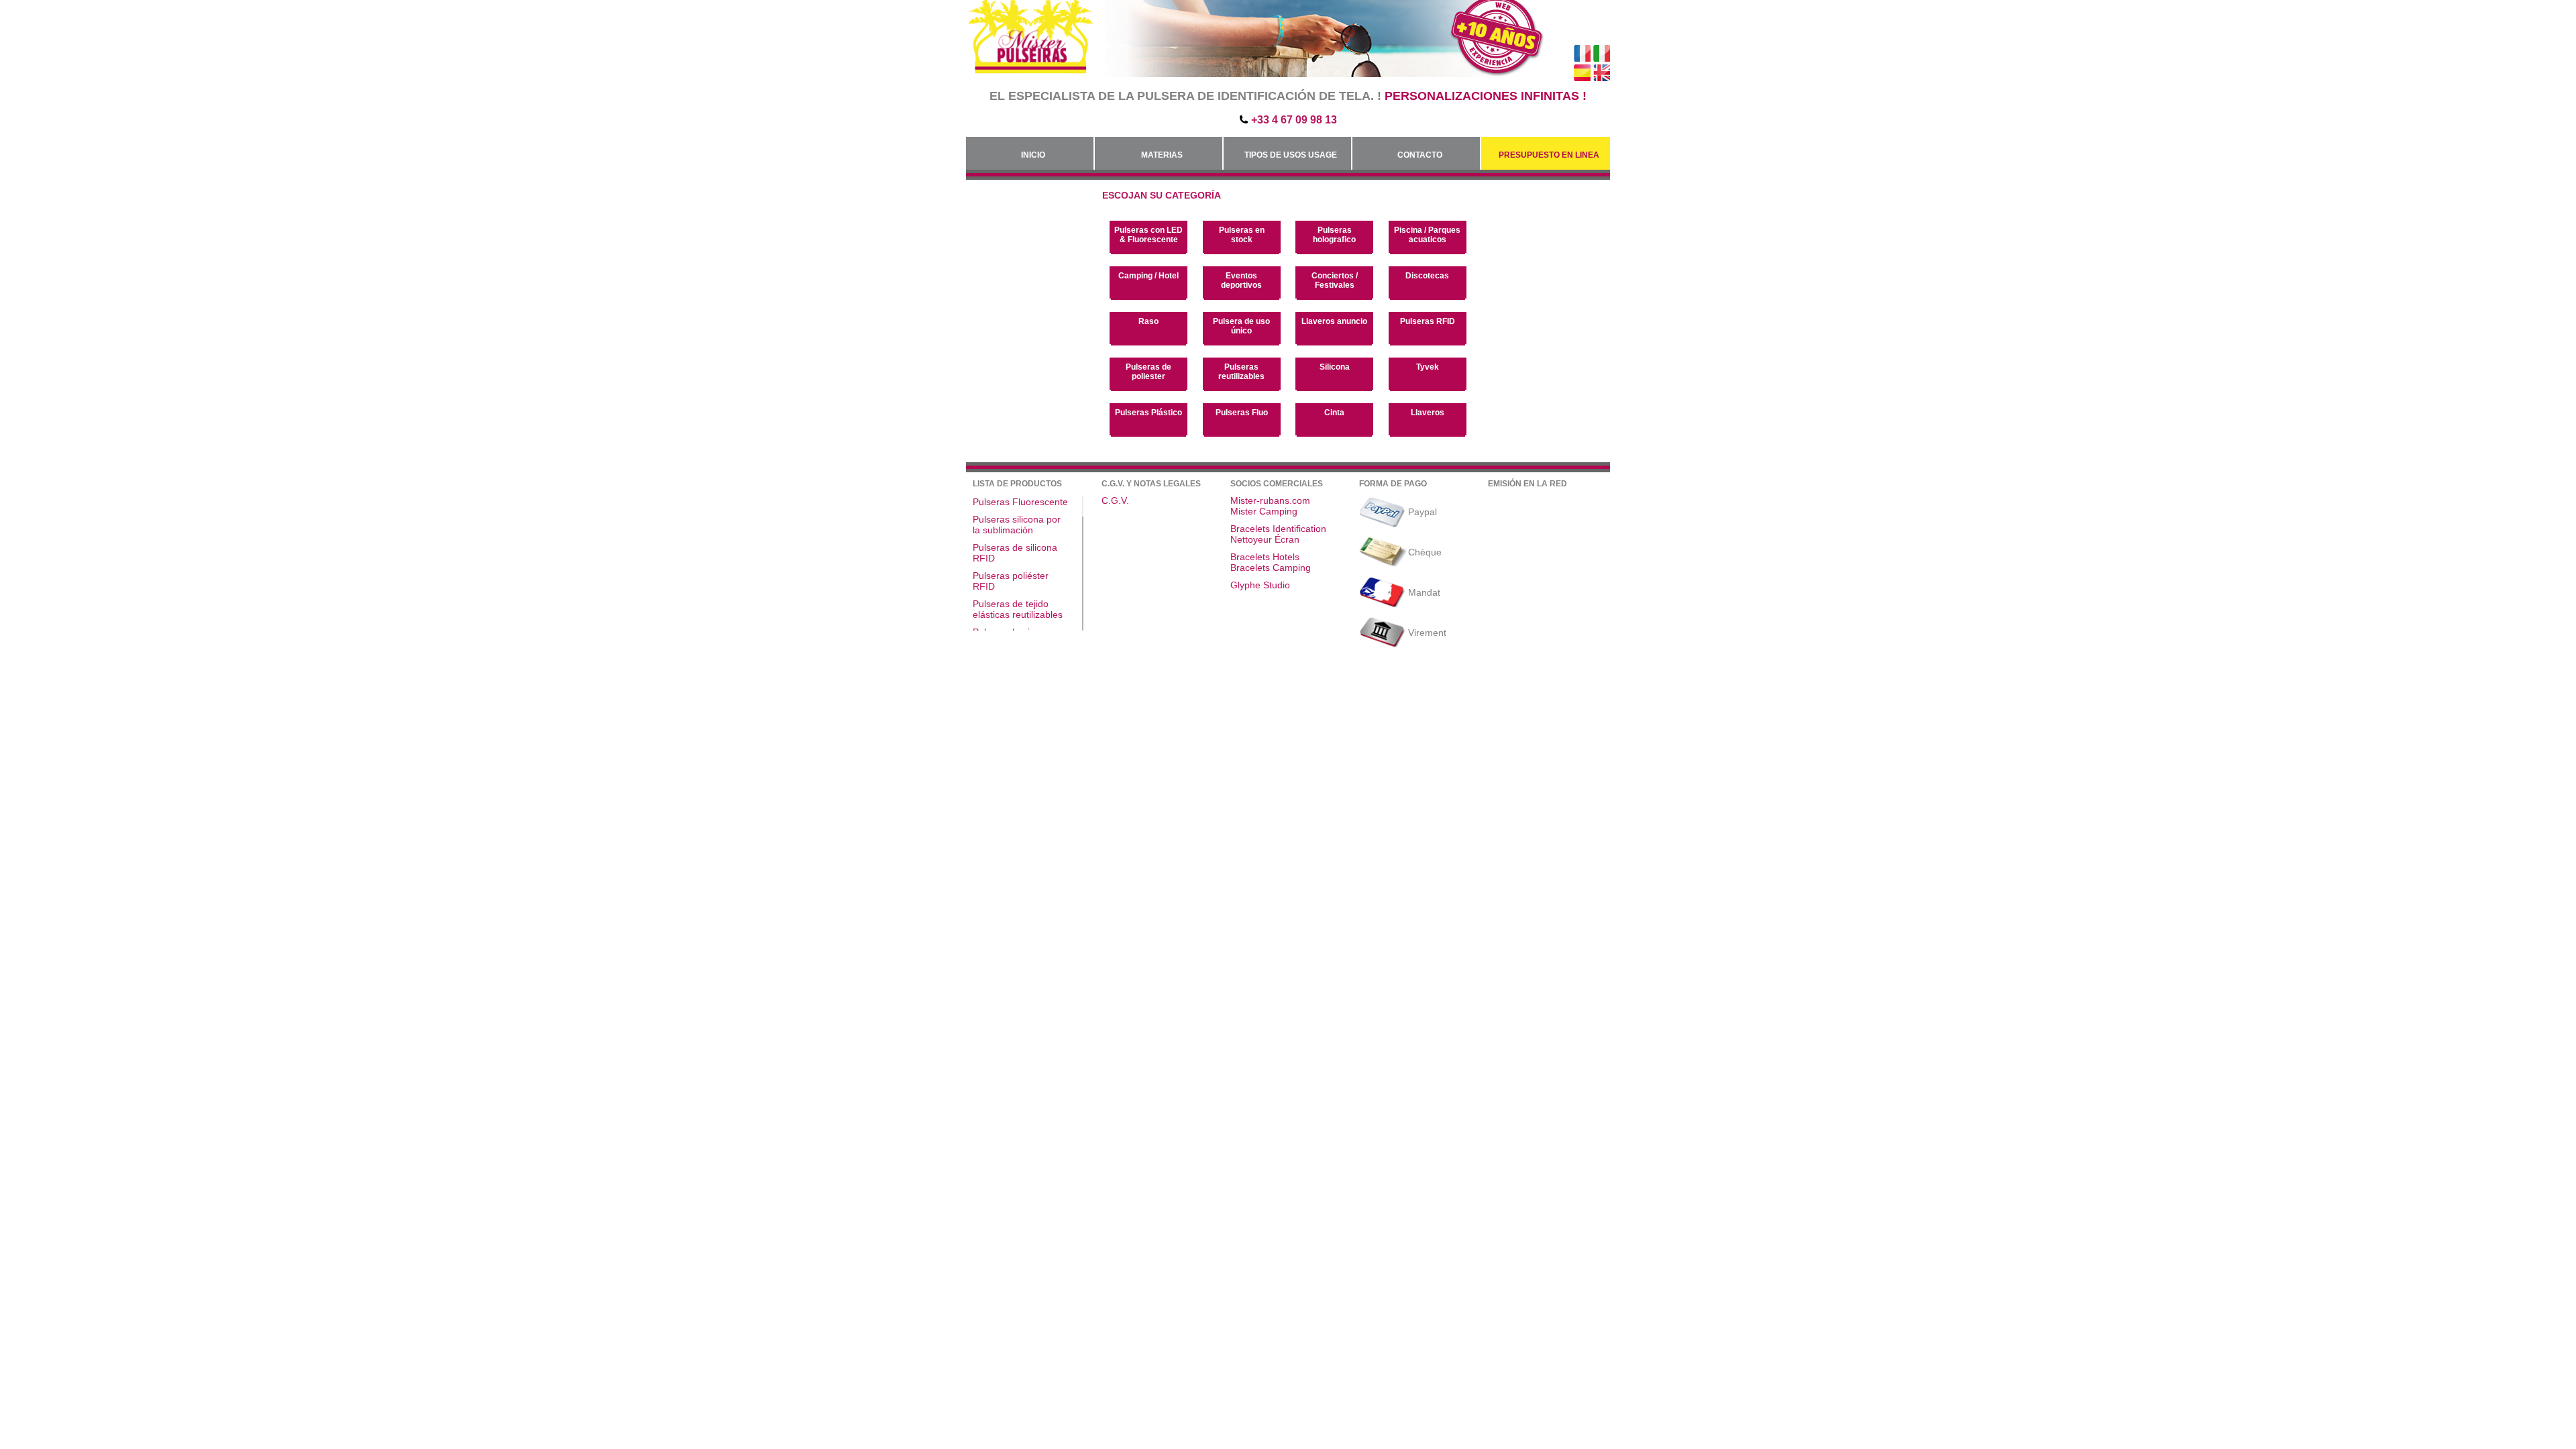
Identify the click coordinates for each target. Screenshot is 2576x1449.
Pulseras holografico (1334, 235)
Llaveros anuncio (1334, 321)
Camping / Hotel (1148, 276)
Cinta (1334, 413)
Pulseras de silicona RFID (1015, 553)
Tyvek (1428, 367)
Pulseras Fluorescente (1020, 502)
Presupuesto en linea (1549, 155)
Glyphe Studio (1260, 585)
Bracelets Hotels (1265, 557)
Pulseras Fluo (1242, 413)
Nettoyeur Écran (1265, 539)
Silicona (1335, 367)
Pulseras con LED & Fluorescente (1148, 235)
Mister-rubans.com (1270, 500)
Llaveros (1428, 413)
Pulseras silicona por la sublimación (1017, 525)
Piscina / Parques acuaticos (1427, 235)
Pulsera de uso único (1241, 326)
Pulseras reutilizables (1241, 372)
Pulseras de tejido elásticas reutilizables (1018, 609)
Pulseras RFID (1428, 321)
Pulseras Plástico (1148, 413)
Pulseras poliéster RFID (1011, 581)
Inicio (1033, 155)
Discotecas (1427, 276)
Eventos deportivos (1241, 280)
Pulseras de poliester (1148, 372)
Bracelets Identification (1278, 529)
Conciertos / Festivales (1335, 280)
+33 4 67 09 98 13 (1294, 120)
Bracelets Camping (1271, 568)
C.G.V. (1115, 500)
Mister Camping (1264, 511)
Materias (1162, 155)
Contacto (1420, 155)
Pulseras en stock (1242, 235)
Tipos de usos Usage (1291, 155)
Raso (1148, 321)
